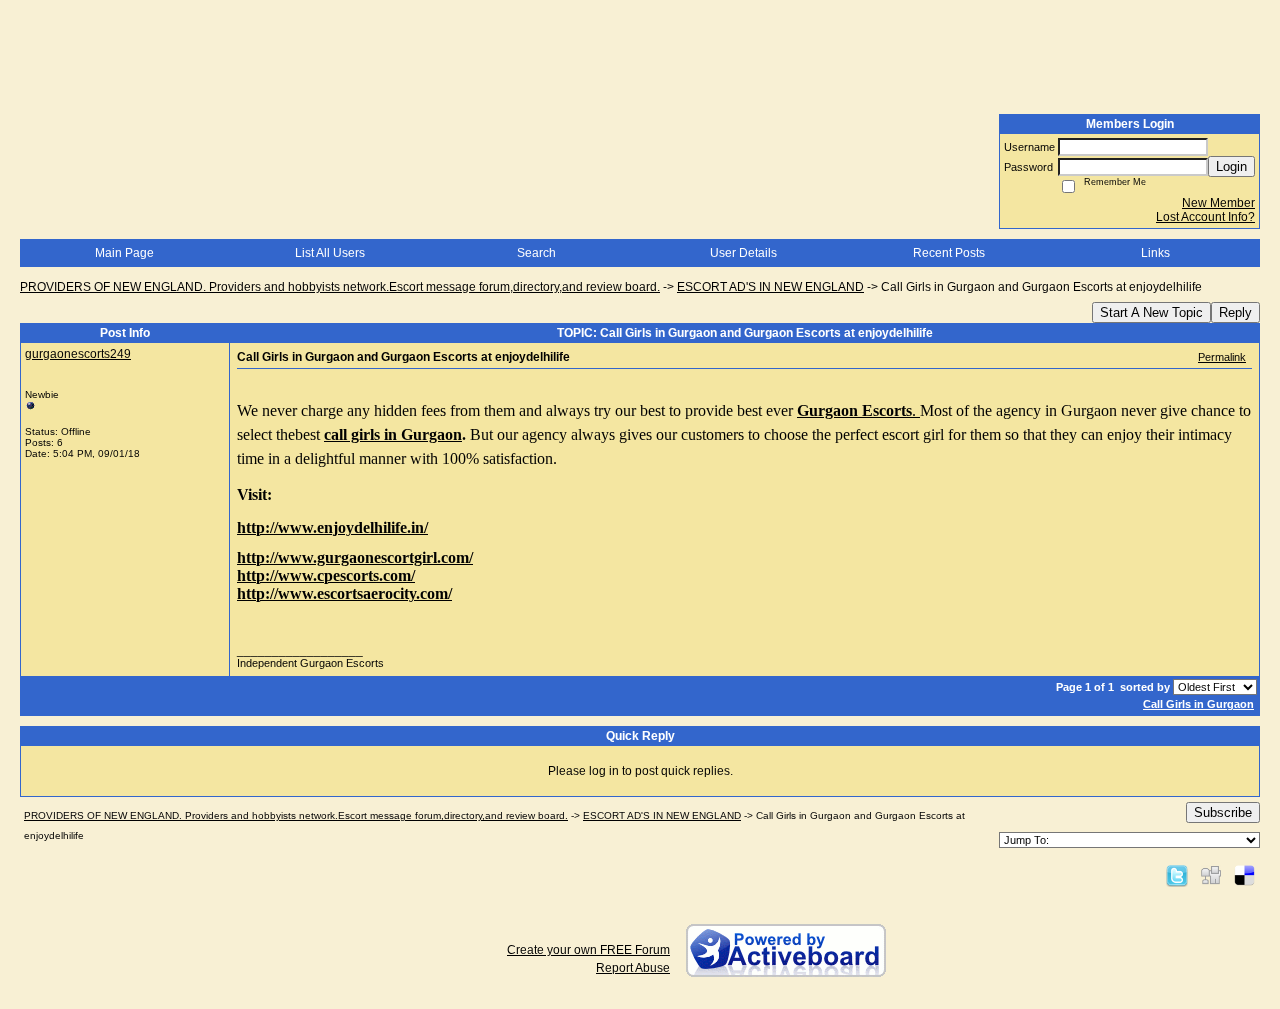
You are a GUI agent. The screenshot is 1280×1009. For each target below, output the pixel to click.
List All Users (330, 253)
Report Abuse (633, 968)
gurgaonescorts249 (78, 354)
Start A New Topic (1151, 312)
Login (1231, 166)
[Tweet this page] (1177, 875)
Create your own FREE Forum (588, 950)
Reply (1235, 312)
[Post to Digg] (1211, 875)
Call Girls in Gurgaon (1198, 704)
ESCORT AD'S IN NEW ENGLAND (770, 287)
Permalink (1222, 357)
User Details (743, 253)
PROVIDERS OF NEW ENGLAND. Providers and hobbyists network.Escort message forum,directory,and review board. (340, 287)
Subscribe (1223, 812)
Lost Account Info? (1205, 217)
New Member (1218, 203)
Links (1155, 253)
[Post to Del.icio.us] (1244, 875)
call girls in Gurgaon (393, 434)
